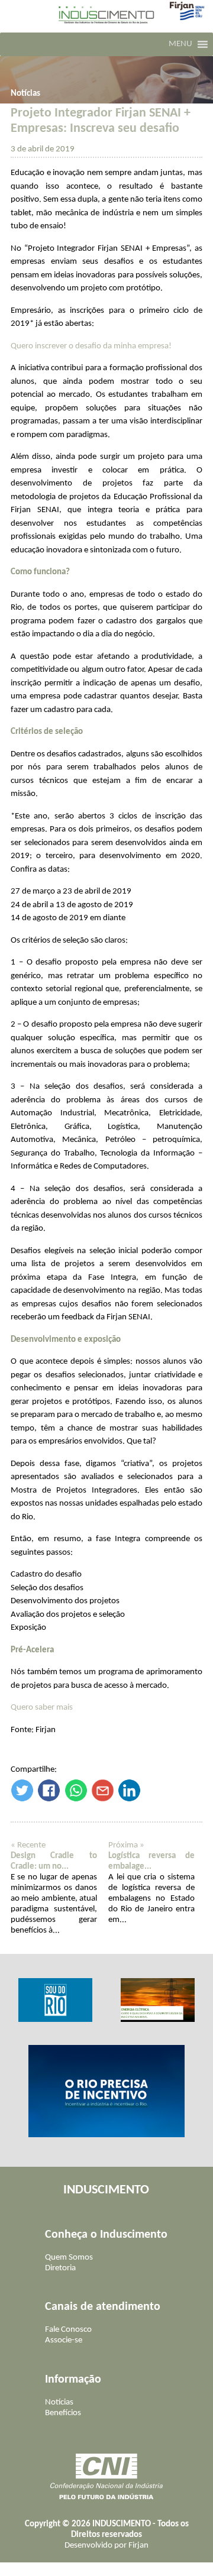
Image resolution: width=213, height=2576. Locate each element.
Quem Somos (69, 2258)
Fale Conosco (68, 2330)
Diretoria (60, 2268)
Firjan (138, 2546)
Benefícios (63, 2413)
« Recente (28, 1845)
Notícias (25, 94)
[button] (180, 44)
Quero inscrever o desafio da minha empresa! (91, 346)
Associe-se (64, 2340)
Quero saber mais (42, 1708)
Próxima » (126, 1845)
